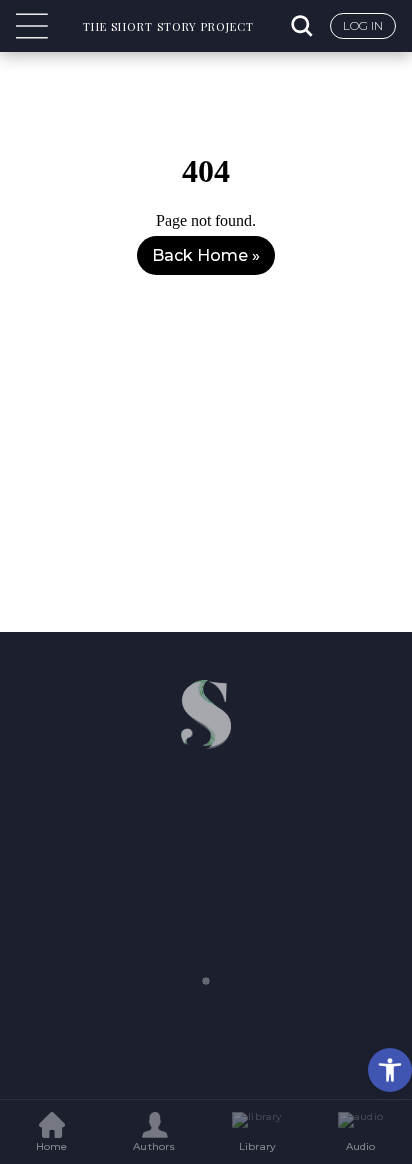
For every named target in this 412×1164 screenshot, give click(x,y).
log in (363, 25)
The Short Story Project (168, 26)
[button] (390, 1070)
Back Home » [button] (206, 255)
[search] (304, 26)
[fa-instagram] (243, 797)
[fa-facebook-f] (168, 797)
